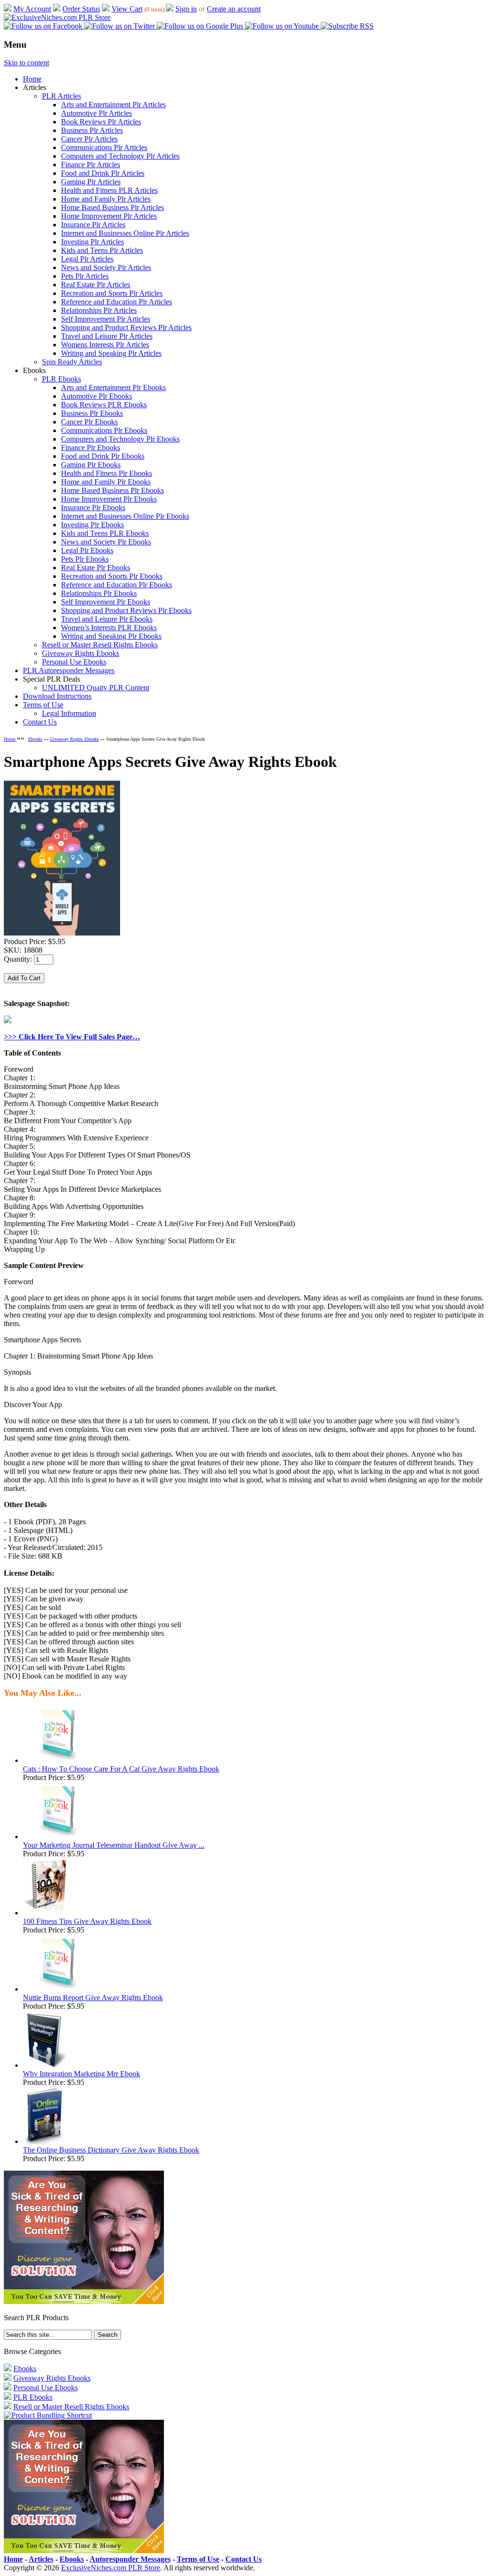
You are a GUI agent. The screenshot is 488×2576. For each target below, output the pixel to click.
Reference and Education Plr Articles (117, 302)
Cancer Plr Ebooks (89, 422)
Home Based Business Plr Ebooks (112, 490)
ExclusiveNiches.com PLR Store (111, 2568)
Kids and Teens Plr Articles (102, 250)
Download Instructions (57, 696)
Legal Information (69, 713)
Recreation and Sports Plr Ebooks (112, 576)
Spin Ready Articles (72, 362)
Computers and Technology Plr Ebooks (120, 439)
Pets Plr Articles (85, 276)
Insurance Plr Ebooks (93, 508)
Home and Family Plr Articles (106, 199)
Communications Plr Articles (104, 147)
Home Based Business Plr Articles (112, 207)
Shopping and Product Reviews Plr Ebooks (126, 610)
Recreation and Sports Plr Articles (112, 293)
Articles (41, 2559)
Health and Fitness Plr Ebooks (107, 473)
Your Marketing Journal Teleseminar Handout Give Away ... (114, 1845)
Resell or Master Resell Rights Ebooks (100, 645)
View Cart (127, 9)
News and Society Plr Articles (106, 267)
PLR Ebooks (61, 379)
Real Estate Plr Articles (96, 285)
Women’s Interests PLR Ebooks (109, 628)
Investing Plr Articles (92, 242)
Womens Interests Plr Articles (105, 345)
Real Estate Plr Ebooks (96, 568)
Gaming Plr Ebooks (91, 465)
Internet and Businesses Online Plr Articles (125, 233)
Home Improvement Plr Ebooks (109, 499)
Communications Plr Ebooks (104, 430)
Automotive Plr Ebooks (97, 396)
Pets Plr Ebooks (85, 559)
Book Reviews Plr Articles (101, 122)
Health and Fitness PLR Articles (109, 190)
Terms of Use (43, 705)
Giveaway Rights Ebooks (81, 653)
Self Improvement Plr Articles (106, 319)
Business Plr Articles (92, 130)
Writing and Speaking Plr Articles (111, 353)
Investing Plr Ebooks (92, 525)
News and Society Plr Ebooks (106, 542)
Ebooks (35, 739)
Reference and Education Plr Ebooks (117, 585)
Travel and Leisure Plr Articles (107, 336)
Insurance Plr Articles (93, 225)
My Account (32, 9)
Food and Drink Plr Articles (103, 173)
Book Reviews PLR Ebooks (104, 405)
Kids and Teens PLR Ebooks (105, 533)
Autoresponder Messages (130, 2559)
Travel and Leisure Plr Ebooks (107, 619)
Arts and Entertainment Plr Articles (113, 105)
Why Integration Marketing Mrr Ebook (81, 2074)
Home (32, 79)
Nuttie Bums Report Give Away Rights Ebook (93, 1997)
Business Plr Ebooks (92, 413)
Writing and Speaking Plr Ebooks (111, 636)
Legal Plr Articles (87, 259)
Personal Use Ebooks (74, 662)
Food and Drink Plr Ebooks (103, 456)
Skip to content (26, 63)
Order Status (81, 9)
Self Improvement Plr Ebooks (106, 602)
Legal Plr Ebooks (87, 550)
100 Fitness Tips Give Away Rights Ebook (87, 1921)
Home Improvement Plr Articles (109, 216)
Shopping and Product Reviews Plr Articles (126, 327)
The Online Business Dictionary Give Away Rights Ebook (111, 2150)
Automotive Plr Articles (97, 113)
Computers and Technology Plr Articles (120, 156)
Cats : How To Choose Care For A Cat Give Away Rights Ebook (121, 1769)
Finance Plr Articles (91, 165)
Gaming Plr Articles (91, 182)
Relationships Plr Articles (99, 310)
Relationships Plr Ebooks (99, 593)
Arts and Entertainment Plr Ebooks (113, 387)
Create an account (234, 9)
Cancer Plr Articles (89, 139)
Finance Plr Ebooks (91, 448)
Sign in (186, 9)
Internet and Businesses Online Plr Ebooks (125, 516)
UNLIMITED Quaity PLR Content (96, 688)
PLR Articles (61, 96)
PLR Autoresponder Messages (69, 670)
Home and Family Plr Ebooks (106, 482)
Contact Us (40, 722)
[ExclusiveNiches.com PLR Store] (57, 17)
